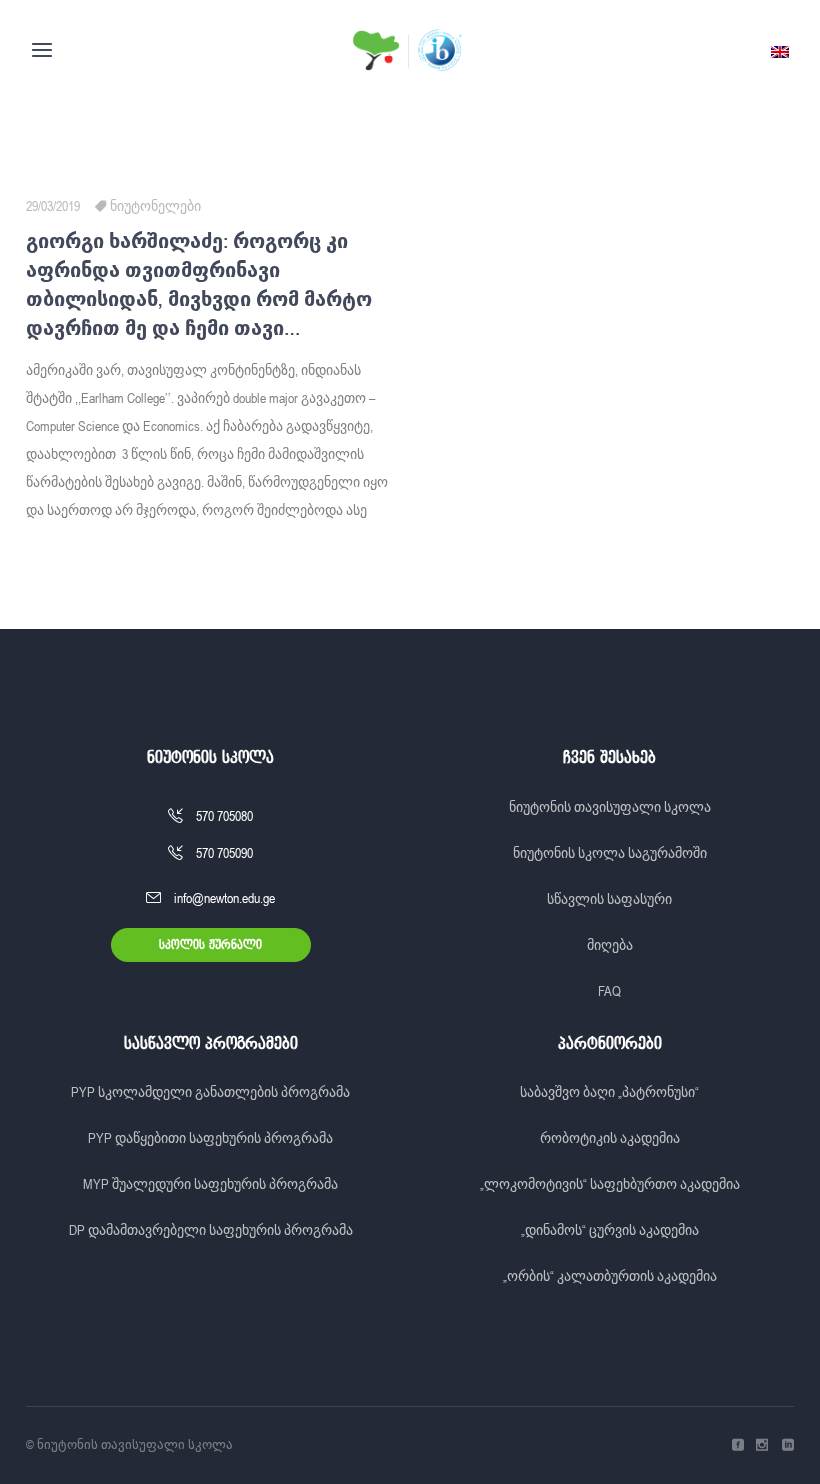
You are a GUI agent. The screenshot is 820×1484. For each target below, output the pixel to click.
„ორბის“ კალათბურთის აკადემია (610, 1276)
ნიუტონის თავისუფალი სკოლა (610, 807)
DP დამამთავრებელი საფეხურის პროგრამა (211, 1230)
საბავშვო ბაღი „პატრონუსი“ (609, 1092)
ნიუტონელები (155, 206)
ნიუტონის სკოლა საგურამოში (610, 853)
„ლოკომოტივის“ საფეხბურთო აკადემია (610, 1184)
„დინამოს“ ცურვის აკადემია (610, 1230)
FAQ (609, 991)
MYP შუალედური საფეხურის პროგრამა (210, 1184)
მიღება (610, 945)
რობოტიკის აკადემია (610, 1138)
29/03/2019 (53, 206)
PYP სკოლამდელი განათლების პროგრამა (210, 1092)
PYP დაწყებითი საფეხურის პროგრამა (210, 1138)
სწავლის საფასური (609, 899)
